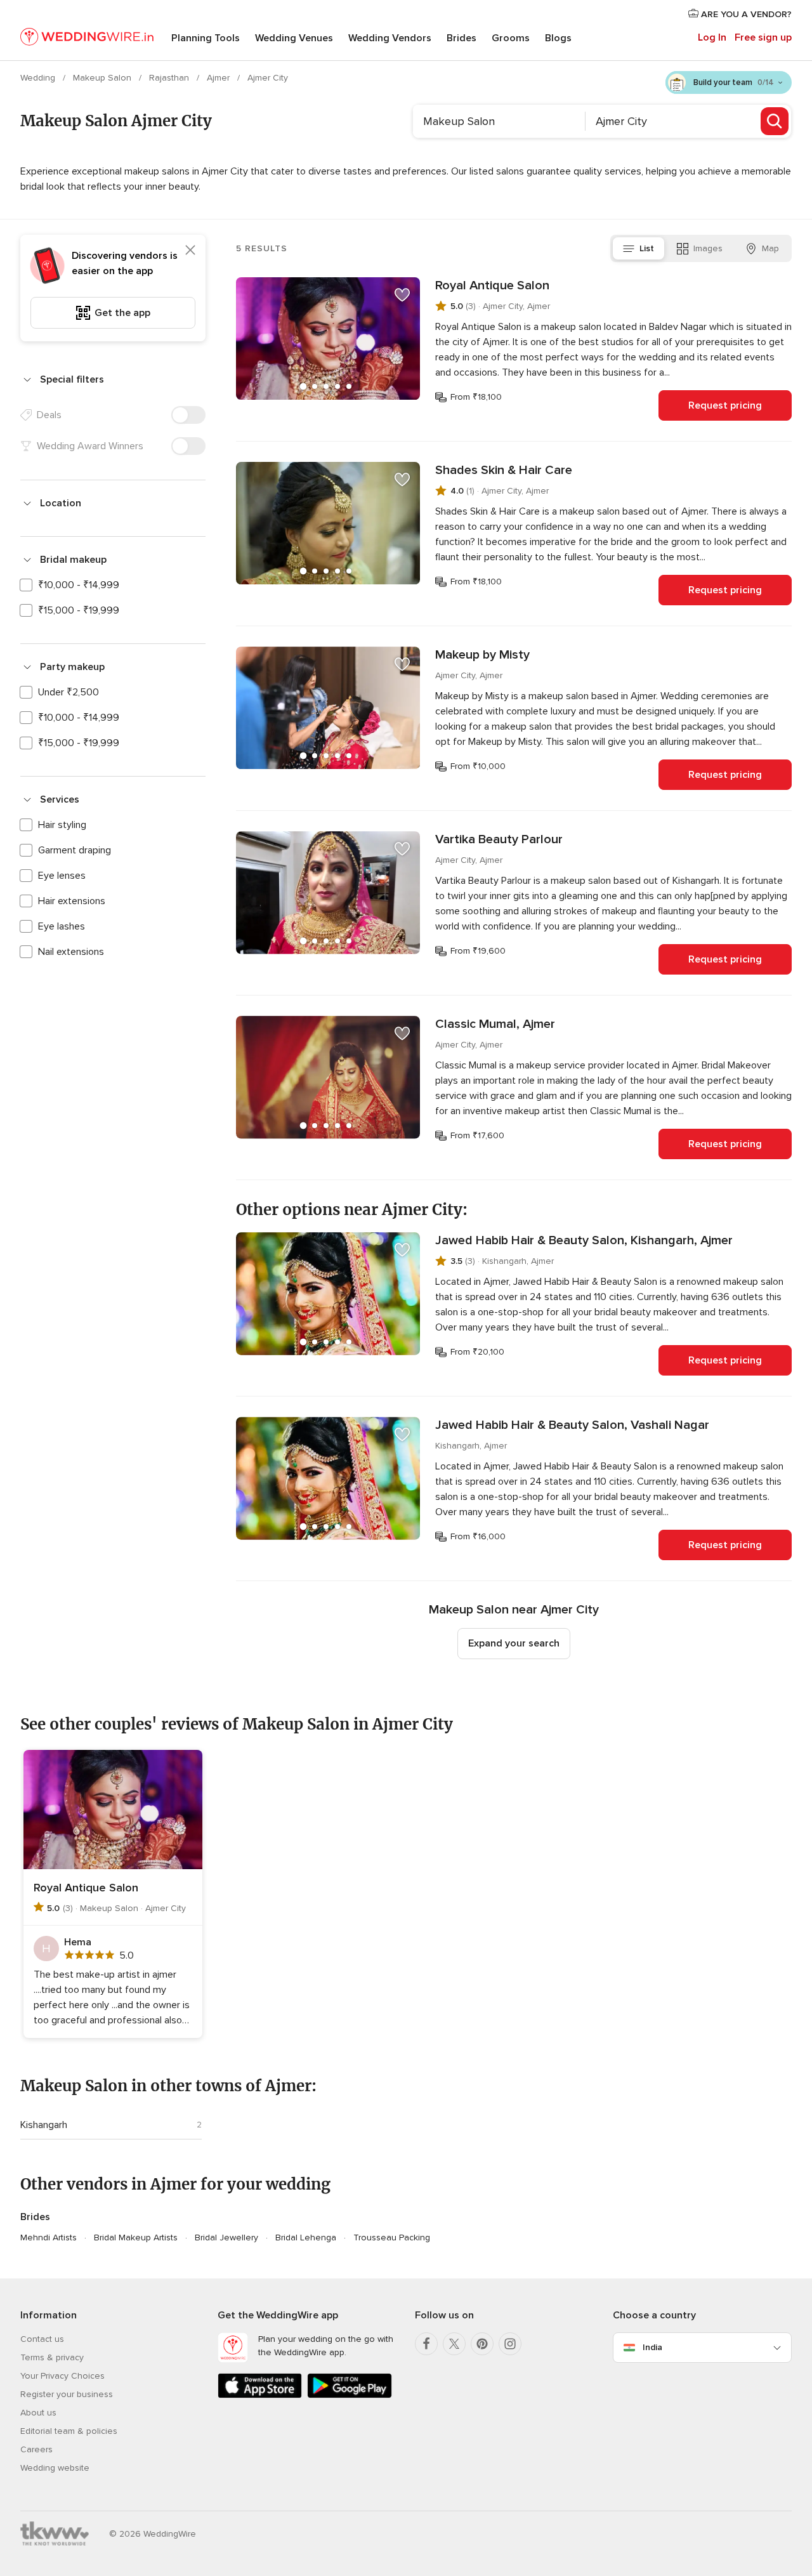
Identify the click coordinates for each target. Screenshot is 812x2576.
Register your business (67, 2394)
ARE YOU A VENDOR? (745, 14)
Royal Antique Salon (492, 286)
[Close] (190, 250)
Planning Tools (206, 38)
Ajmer (219, 78)
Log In (712, 37)
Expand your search (514, 1643)
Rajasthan (170, 78)
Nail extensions (71, 952)
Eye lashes (62, 926)
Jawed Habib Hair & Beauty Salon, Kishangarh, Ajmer (584, 1240)
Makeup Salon (103, 78)
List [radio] (647, 248)
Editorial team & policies (69, 2431)
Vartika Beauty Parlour (499, 839)
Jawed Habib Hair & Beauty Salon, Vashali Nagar (572, 1425)
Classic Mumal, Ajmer (495, 1024)
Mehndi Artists (49, 2238)
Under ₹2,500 (69, 692)
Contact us (42, 2339)
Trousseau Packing (392, 2238)
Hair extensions (72, 901)
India (652, 2347)
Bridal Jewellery (226, 2238)
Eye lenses (62, 876)
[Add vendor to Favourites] (402, 295)
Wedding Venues (294, 38)
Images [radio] (708, 248)
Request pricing (725, 405)
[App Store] (260, 2395)
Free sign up (763, 37)
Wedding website (55, 2468)
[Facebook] (426, 2344)
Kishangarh (44, 2125)
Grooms (511, 38)
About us (38, 2413)
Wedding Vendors (390, 38)
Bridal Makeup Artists (136, 2238)
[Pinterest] (482, 2344)
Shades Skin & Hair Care (504, 470)
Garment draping (75, 850)
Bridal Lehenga (306, 2238)
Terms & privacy (52, 2357)
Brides (462, 38)
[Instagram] (510, 2344)
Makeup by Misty (482, 655)
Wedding (39, 78)
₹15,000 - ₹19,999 (79, 610)
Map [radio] (770, 248)
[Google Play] (349, 2395)
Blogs (558, 38)
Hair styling (62, 825)
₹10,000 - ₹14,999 (79, 585)
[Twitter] (454, 2344)
